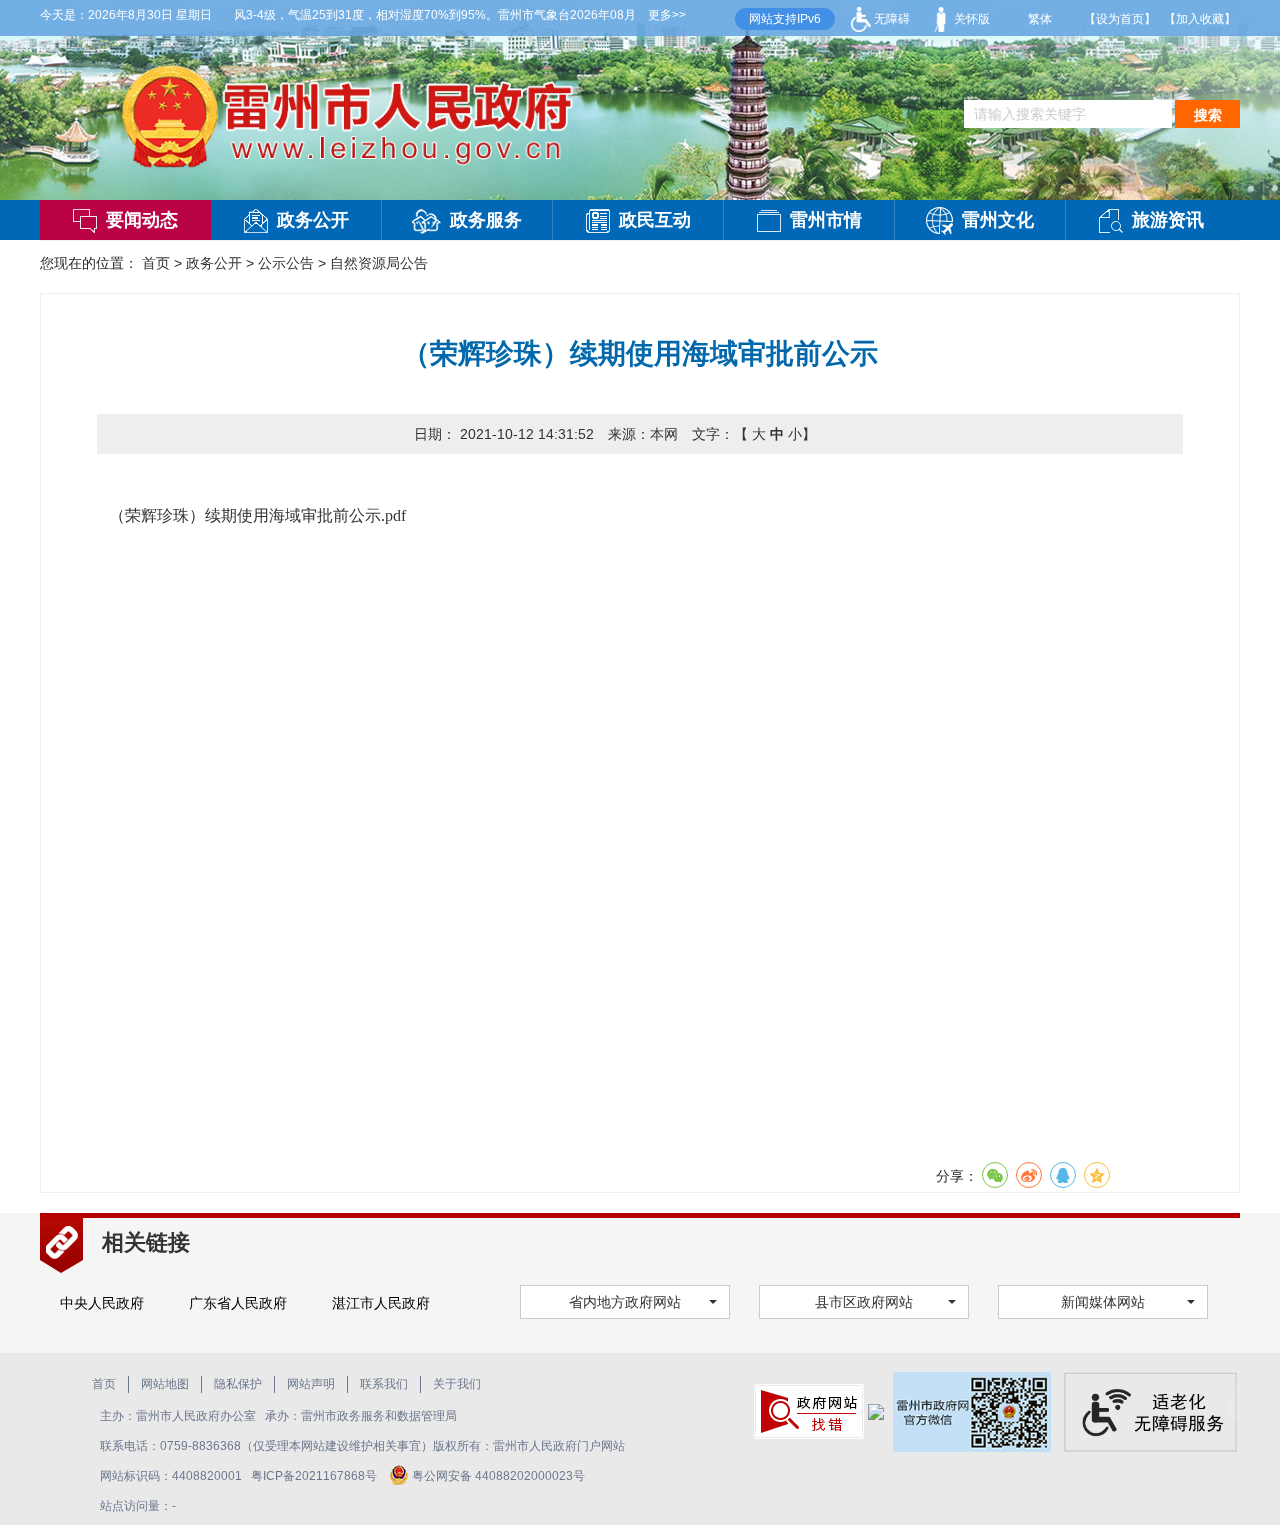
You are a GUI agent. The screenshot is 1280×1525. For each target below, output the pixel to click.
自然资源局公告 (379, 263)
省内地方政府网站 (625, 1302)
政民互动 (655, 220)
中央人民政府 (102, 1303)
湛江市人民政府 (381, 1303)
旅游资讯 (1168, 220)
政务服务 (486, 220)
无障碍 (890, 19)
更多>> (667, 15)
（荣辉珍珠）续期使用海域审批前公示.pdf (257, 515)
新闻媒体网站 (1103, 1302)
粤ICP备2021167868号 (315, 1476)
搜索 (1208, 115)
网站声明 (311, 1384)
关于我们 (457, 1384)
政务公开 (313, 220)
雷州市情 (826, 220)
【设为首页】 (1120, 19)
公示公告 (286, 263)
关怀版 (970, 19)
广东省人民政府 (238, 1303)
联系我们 (384, 1384)
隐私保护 (238, 1384)
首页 (156, 263)
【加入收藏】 (1200, 19)
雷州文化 (998, 220)
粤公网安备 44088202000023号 (498, 1476)
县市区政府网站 (864, 1302)
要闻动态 (142, 220)
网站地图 (165, 1384)
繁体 (1040, 19)
